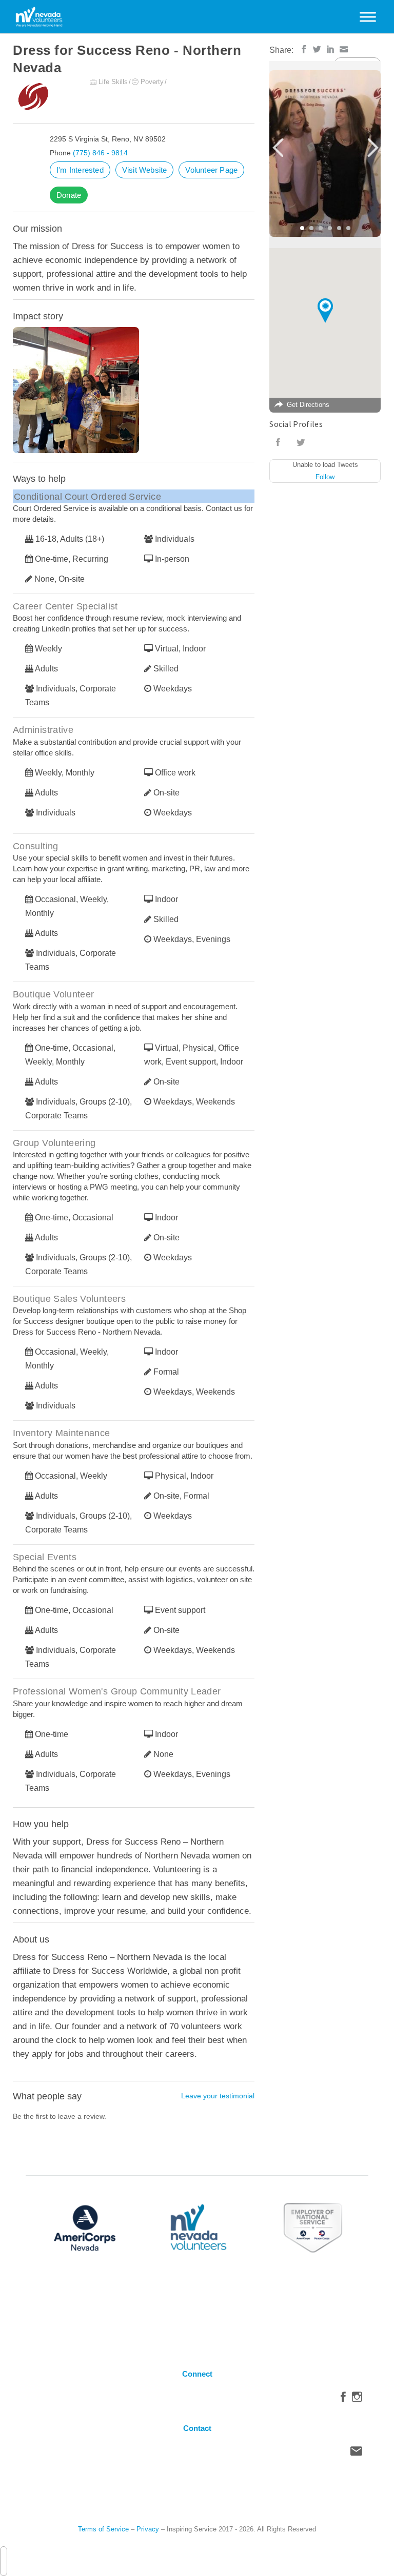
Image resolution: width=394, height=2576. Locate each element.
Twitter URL (301, 442)
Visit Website (145, 170)
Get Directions (308, 405)
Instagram (357, 2399)
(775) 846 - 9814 (100, 153)
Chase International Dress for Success (110, 392)
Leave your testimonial (218, 2096)
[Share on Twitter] (317, 49)
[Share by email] (344, 49)
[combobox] (4, 2561)
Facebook (343, 2399)
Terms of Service (103, 2529)
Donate (69, 195)
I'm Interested (80, 170)
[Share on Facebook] (304, 49)
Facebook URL (278, 442)
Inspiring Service (192, 2529)
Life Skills (113, 82)
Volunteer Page (211, 170)
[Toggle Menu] (368, 17)
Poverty (152, 82)
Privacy (148, 2529)
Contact (356, 2454)
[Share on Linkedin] (330, 49)
